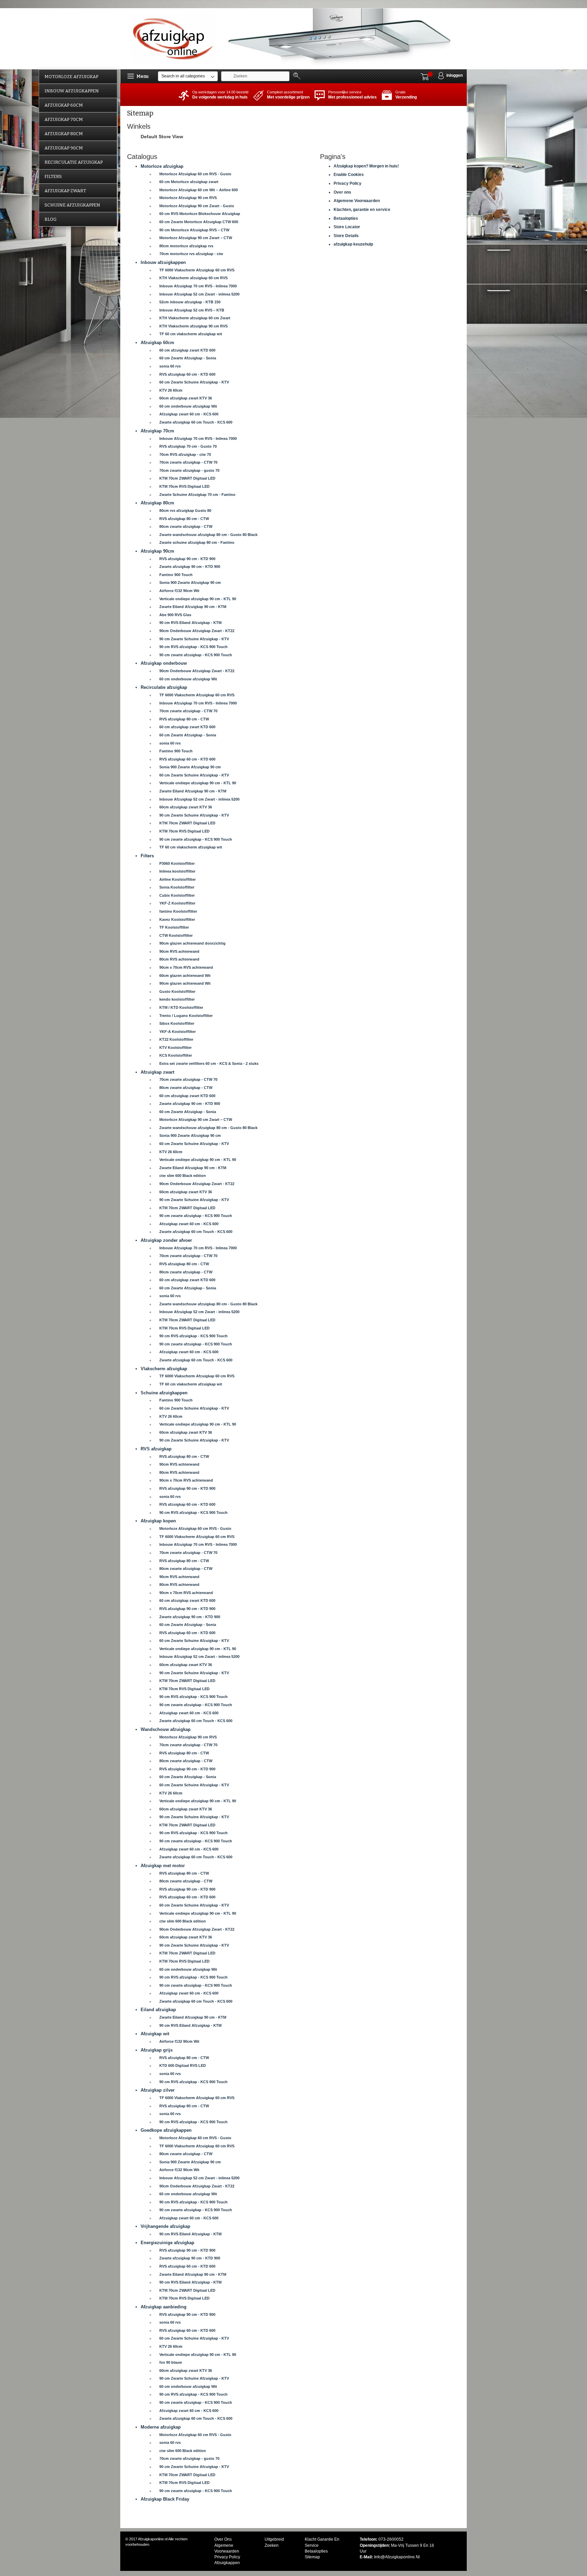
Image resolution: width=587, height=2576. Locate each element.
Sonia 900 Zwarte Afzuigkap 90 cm (190, 583)
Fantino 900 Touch (176, 575)
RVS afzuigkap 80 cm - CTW (184, 519)
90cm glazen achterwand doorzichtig (192, 943)
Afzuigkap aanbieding (164, 2307)
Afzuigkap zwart (157, 1072)
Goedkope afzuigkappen (166, 2130)
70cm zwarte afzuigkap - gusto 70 (189, 470)
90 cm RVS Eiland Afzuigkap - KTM (190, 623)
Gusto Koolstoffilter (177, 991)
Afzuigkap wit (155, 2034)
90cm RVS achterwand (179, 951)
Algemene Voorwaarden (357, 201)
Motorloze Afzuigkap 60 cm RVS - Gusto (195, 174)
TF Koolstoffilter (174, 927)
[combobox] (255, 76)
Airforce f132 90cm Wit (179, 591)
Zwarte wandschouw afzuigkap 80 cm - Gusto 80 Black (208, 535)
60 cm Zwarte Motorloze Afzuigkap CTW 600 (199, 222)
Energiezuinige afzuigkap (167, 2243)
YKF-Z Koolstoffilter (177, 903)
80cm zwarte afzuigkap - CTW (186, 526)
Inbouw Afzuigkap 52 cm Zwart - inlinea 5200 (199, 294)
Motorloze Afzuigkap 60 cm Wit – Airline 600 (199, 190)
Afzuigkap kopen (158, 1521)
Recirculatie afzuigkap (164, 687)
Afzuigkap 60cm (157, 343)
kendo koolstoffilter (177, 999)
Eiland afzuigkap (158, 2010)
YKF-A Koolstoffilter (177, 1032)
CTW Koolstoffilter (176, 935)
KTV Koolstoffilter (175, 1048)
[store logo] (174, 38)
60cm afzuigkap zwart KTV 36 (186, 398)
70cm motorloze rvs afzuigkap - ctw (191, 254)
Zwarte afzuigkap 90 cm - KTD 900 (190, 567)
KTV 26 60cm (171, 390)
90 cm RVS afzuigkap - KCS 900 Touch (193, 647)
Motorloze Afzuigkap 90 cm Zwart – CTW (196, 238)
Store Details (346, 236)
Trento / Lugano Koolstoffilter (186, 1016)
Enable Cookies (349, 175)
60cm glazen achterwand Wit (185, 976)
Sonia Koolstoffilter (177, 887)
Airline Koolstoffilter (177, 879)
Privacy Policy (348, 183)
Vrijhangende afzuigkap (165, 2226)
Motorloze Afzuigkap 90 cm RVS (188, 198)
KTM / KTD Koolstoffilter (181, 1007)
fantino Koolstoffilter (178, 911)
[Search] (298, 76)
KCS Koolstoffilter (176, 1055)
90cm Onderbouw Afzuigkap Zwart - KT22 (197, 631)
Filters (147, 856)
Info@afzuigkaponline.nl (397, 2557)
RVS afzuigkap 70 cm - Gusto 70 (188, 446)
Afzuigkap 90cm (157, 551)
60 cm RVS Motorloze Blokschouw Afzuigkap (200, 214)
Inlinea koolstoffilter (177, 871)
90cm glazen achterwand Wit (185, 983)
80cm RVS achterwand (179, 959)
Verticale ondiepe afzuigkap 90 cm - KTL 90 (198, 599)
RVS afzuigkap (156, 1449)
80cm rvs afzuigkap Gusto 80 (185, 511)
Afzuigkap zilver (158, 2090)
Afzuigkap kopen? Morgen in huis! (366, 166)
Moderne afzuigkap (161, 2427)
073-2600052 (391, 2539)
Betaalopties (346, 218)
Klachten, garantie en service (362, 210)
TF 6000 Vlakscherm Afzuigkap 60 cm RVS (197, 270)
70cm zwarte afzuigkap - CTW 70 (188, 462)
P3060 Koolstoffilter (177, 863)
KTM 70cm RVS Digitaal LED (184, 486)
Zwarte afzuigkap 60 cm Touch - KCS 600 (196, 422)
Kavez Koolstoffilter (177, 919)
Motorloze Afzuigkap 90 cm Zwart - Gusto (197, 206)
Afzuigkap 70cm (157, 431)
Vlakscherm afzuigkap (164, 1369)
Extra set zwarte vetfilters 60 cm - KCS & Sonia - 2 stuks (209, 1063)
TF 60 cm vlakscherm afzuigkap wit (191, 334)
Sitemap (312, 2557)
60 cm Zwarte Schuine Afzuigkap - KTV (194, 382)
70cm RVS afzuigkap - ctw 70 (185, 454)
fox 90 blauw (171, 2362)
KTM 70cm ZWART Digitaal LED (187, 478)
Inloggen (455, 75)
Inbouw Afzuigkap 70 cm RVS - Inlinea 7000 (198, 286)
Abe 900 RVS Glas (175, 615)
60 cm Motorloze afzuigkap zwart (189, 182)
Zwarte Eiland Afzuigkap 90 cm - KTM (193, 607)
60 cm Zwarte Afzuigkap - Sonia (188, 358)
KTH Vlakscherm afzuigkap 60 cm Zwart (195, 318)
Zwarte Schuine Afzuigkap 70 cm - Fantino (197, 495)
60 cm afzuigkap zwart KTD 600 (187, 350)
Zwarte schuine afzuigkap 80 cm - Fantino (197, 542)
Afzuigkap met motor (163, 1866)
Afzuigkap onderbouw (164, 663)
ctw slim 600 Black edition (183, 1176)
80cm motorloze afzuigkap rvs (186, 246)
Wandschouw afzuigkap (166, 1729)
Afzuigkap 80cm (157, 503)
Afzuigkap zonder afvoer (166, 1240)
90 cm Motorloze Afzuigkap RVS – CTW (194, 230)
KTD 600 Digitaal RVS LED (183, 2065)
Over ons (342, 192)
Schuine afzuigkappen (164, 1393)
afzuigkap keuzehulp (353, 244)
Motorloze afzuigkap (162, 166)
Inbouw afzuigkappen (163, 262)
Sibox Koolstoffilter (177, 1023)
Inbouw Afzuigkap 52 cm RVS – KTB (192, 310)
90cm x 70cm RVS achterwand (186, 967)
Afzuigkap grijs (157, 2050)
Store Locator (347, 227)
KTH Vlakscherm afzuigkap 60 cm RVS (193, 278)
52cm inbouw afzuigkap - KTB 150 (190, 302)
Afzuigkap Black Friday (165, 2499)
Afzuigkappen (227, 2563)
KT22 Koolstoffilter (176, 1039)
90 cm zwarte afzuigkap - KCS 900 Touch (196, 655)
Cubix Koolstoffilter (177, 895)
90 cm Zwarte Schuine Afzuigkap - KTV (194, 639)
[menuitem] (78, 77)
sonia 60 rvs (170, 366)
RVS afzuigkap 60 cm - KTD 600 (187, 374)
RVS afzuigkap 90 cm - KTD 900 (187, 559)
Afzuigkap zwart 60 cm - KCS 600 (189, 414)
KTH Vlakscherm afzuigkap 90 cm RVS (193, 326)
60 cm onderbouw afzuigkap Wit (188, 406)
